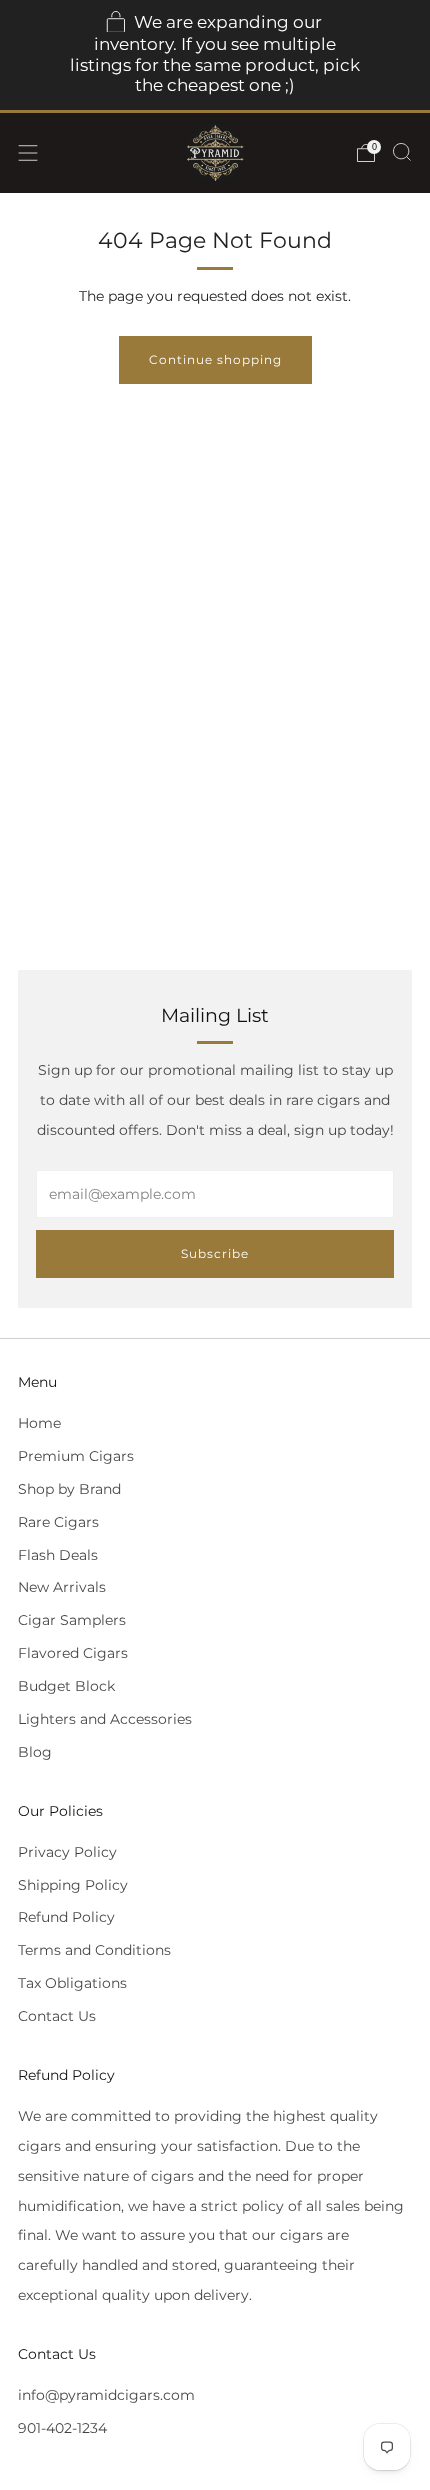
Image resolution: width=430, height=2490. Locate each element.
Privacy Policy (67, 1852)
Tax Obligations (72, 1983)
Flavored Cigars (73, 1653)
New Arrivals (62, 1587)
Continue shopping (215, 359)
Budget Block (66, 1686)
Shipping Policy (73, 1885)
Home (39, 1423)
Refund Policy (66, 1917)
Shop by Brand (69, 1489)
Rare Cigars (58, 1522)
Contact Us (57, 2016)
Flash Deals (58, 1555)
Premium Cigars (76, 1456)
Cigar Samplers (72, 1620)
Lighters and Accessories (105, 1719)
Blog (35, 1752)
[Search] (402, 152)
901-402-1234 (62, 2428)
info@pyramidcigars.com (106, 2395)
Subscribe (215, 1253)
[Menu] (28, 153)
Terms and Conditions (94, 1950)
